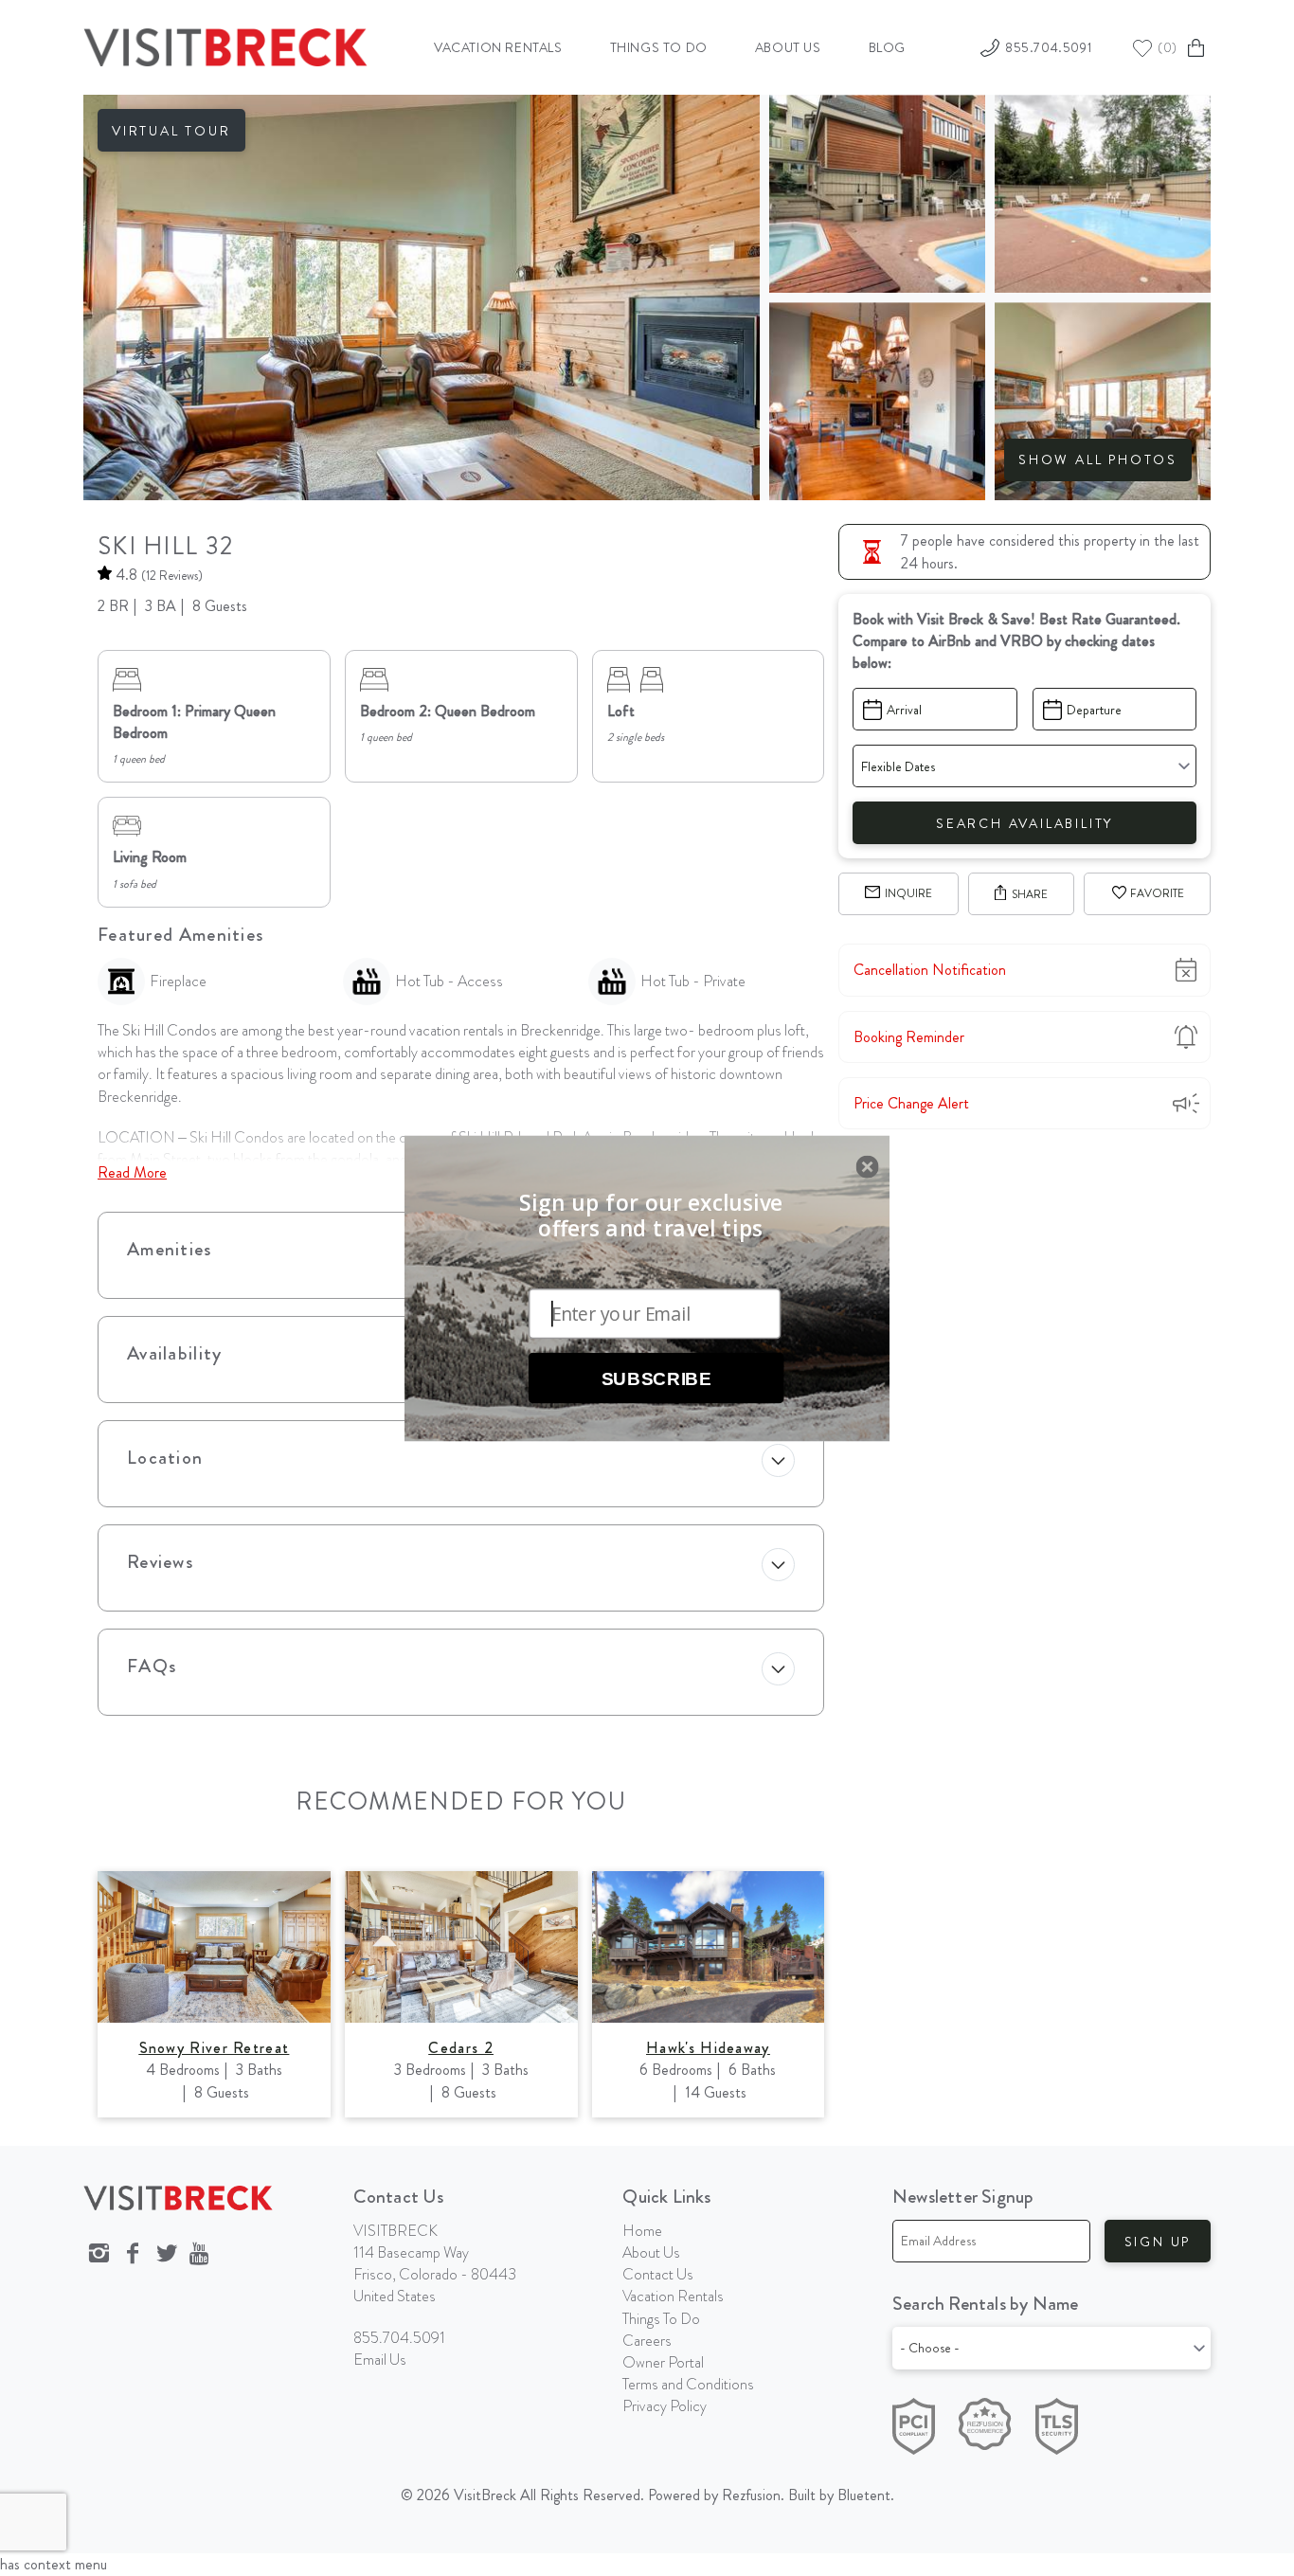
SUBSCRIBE (656, 1378)
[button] (651, 1216)
